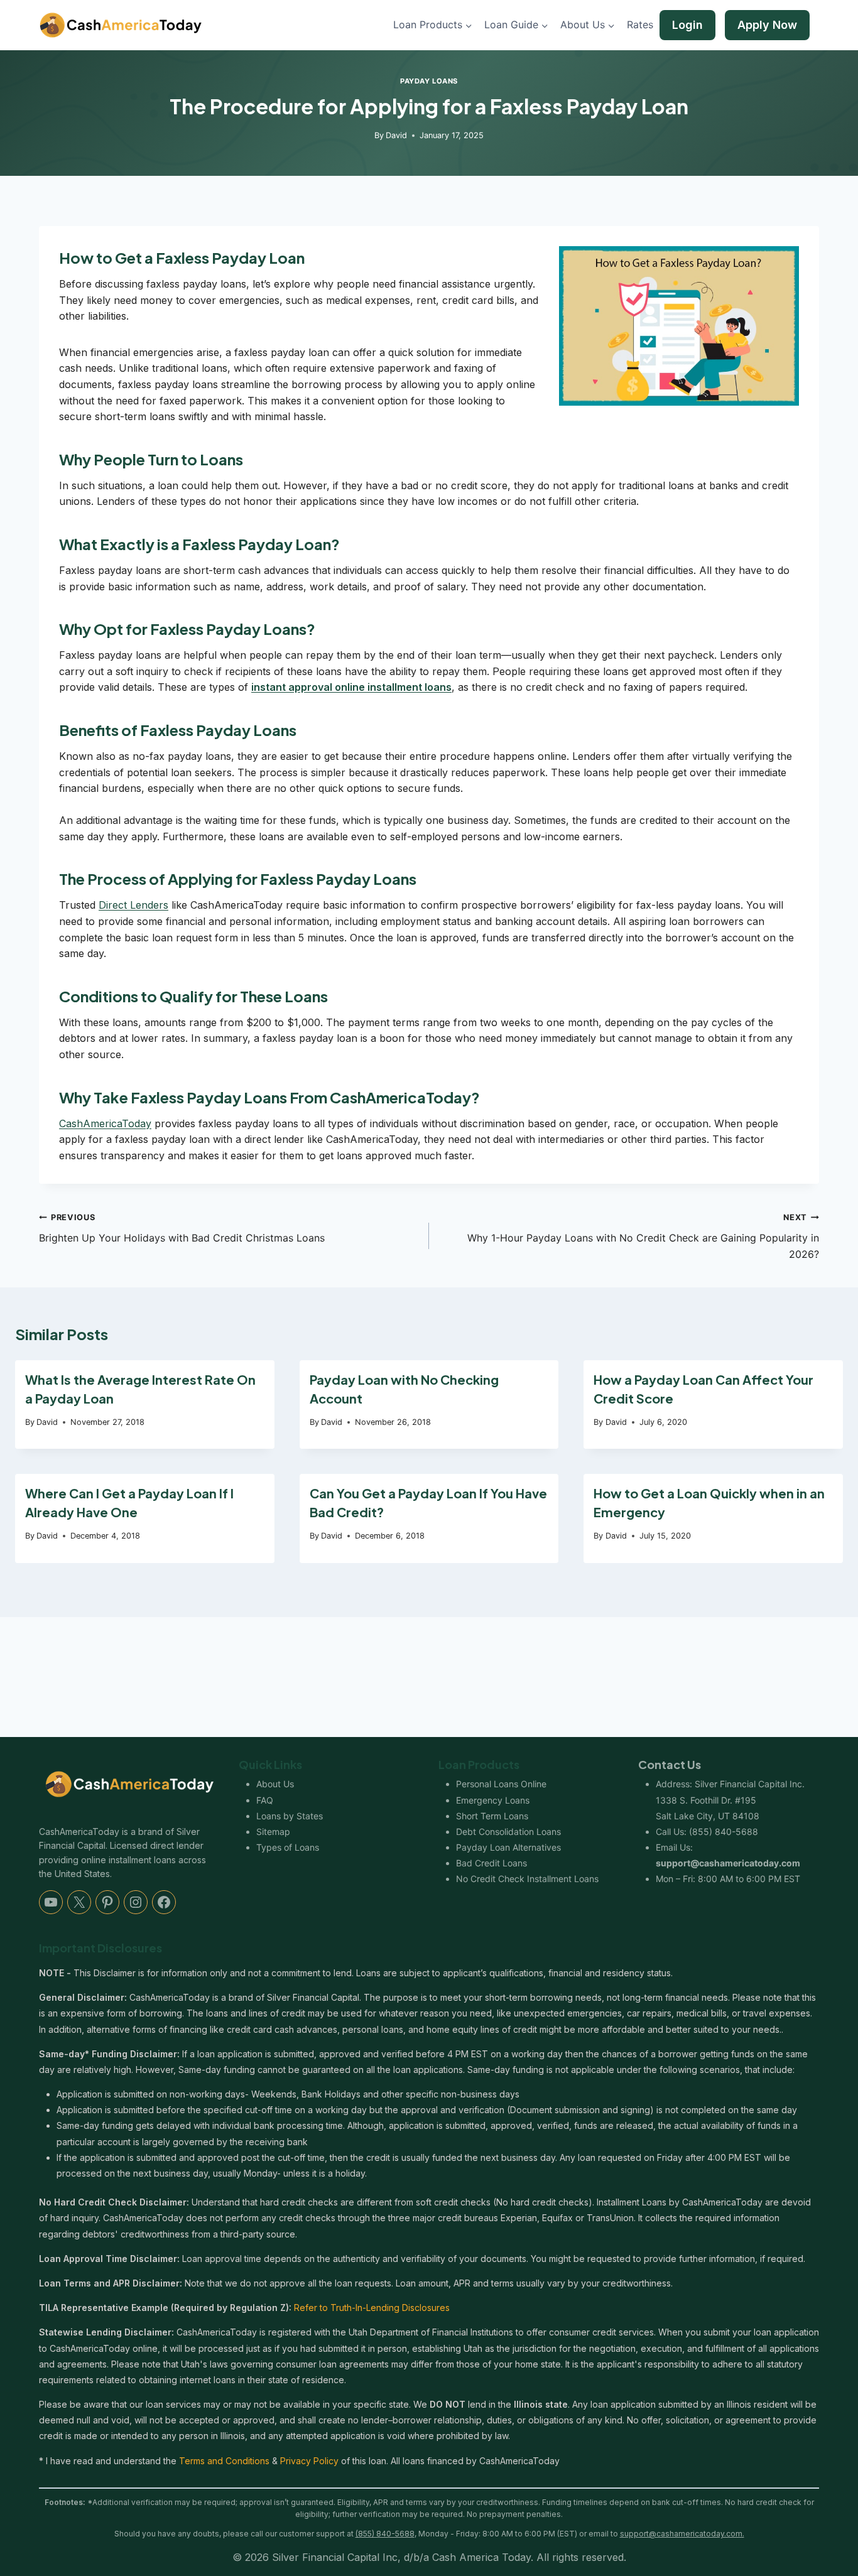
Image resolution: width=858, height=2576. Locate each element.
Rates (640, 24)
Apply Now (767, 25)
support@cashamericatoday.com (728, 1863)
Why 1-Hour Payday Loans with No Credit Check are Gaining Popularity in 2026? (643, 1236)
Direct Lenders (133, 905)
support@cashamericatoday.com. (682, 2534)
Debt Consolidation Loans (508, 1832)
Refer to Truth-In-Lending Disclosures (372, 2308)
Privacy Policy (309, 2461)
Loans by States (290, 1816)
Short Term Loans (492, 1816)
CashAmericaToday (105, 1123)
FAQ (265, 1800)
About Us (275, 1784)
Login (687, 25)
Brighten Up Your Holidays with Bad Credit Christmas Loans (182, 1228)
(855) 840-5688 (724, 1832)
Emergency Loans (493, 1800)
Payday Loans (429, 81)
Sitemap (273, 1832)
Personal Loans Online (501, 1784)
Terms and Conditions (224, 2461)
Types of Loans (288, 1847)
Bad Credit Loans (491, 1863)
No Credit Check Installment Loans (527, 1879)
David (396, 135)
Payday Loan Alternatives (508, 1847)
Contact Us (670, 1764)
